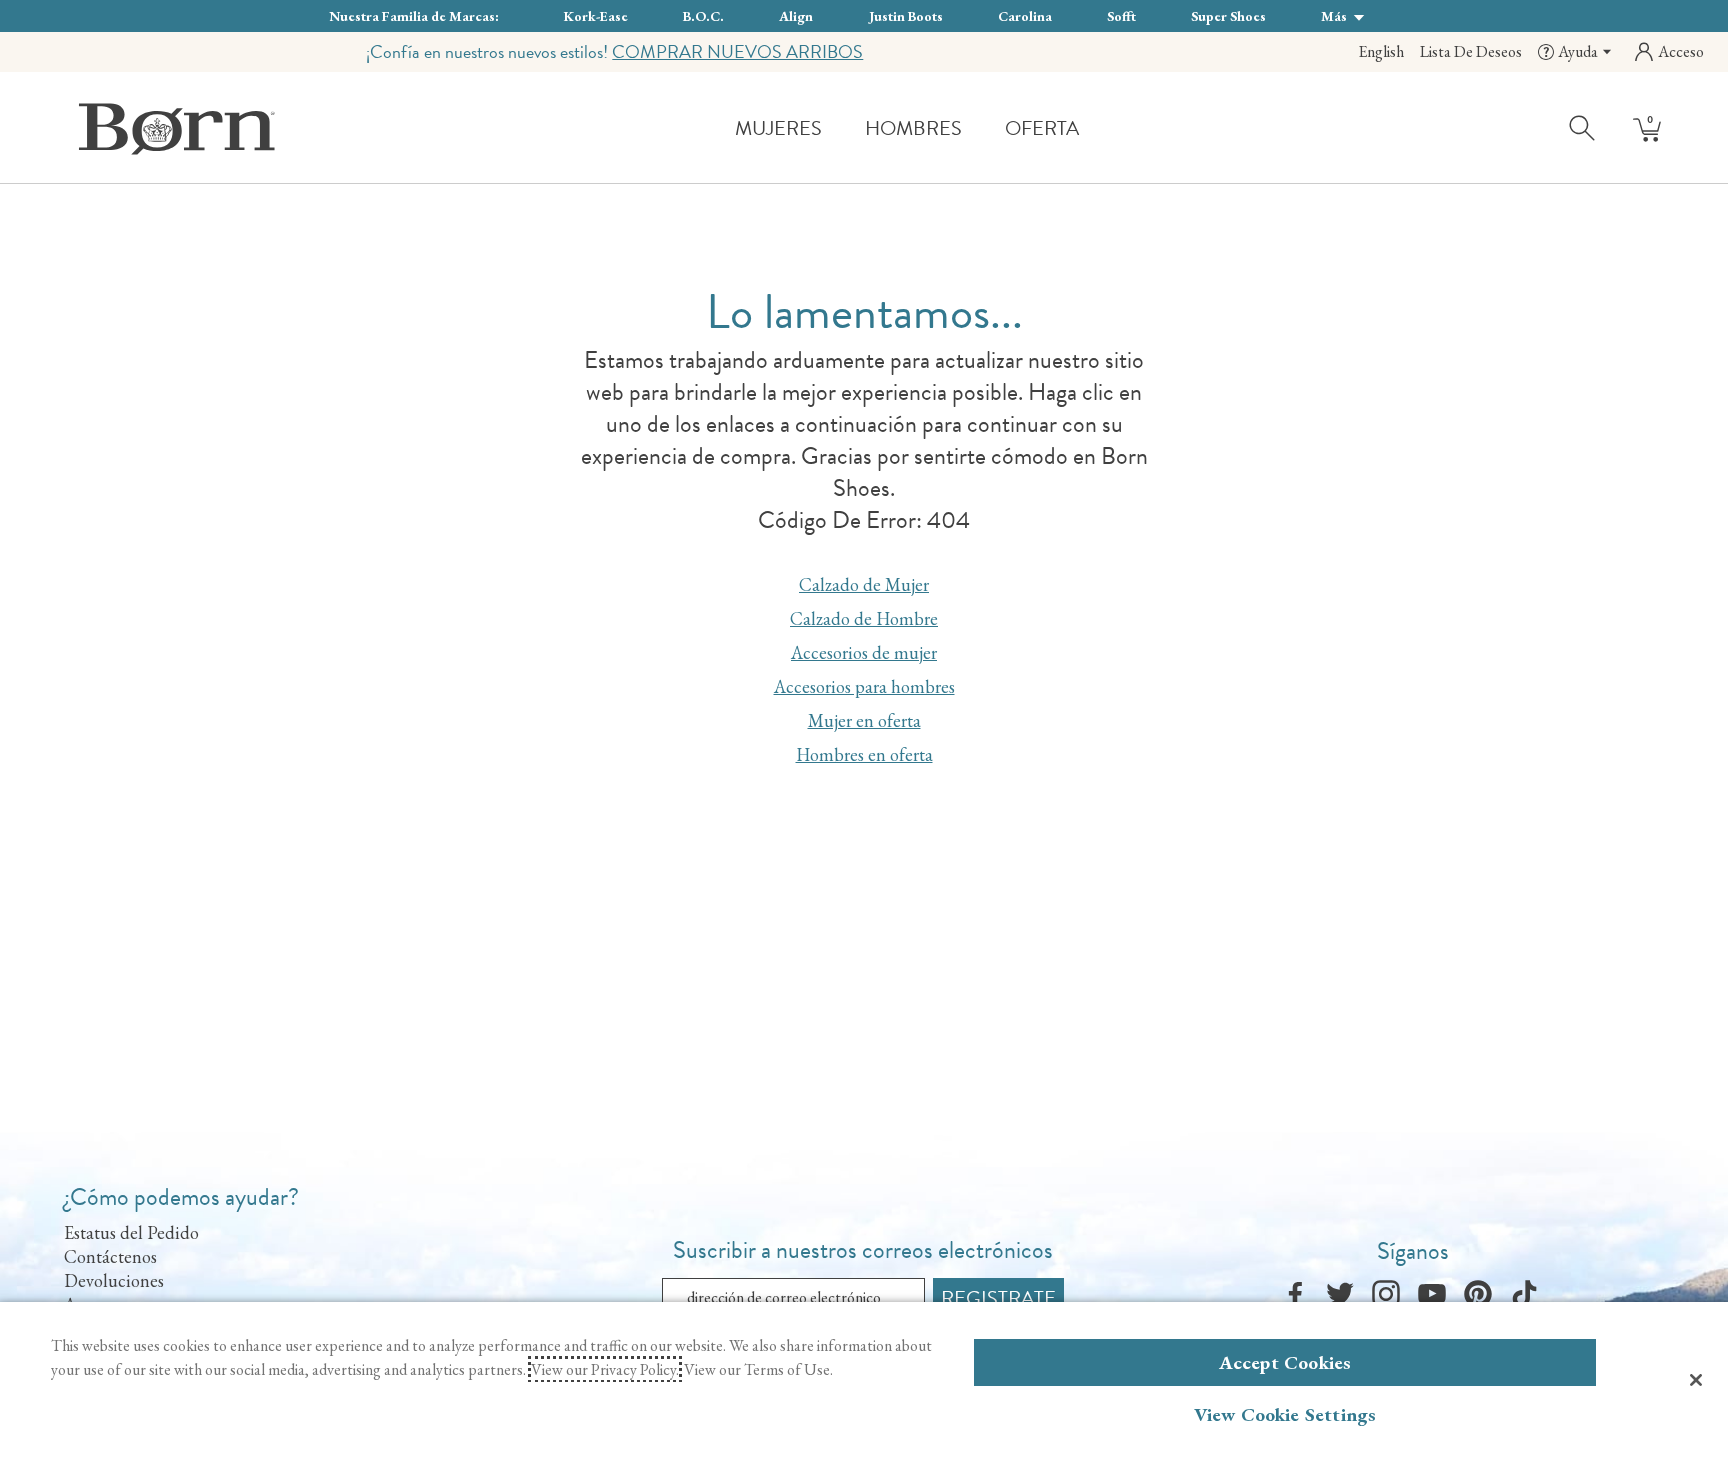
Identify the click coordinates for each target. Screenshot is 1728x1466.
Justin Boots (906, 16)
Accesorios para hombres (864, 686)
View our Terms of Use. (758, 1369)
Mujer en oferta (864, 720)
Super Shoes (1228, 16)
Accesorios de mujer (864, 652)
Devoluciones (114, 1280)
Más (1335, 16)
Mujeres (778, 128)
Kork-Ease (596, 16)
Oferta (1042, 128)
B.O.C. (703, 16)
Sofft (1121, 16)
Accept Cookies (1285, 1362)
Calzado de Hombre (864, 618)
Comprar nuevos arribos (737, 51)
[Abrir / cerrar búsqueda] (1583, 127)
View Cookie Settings (1285, 1414)
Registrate (998, 1298)
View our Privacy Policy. (605, 1369)
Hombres (913, 128)
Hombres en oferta (864, 754)
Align (796, 16)
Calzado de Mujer (864, 584)
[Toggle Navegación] (837, 129)
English (1381, 51)
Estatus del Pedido (131, 1232)
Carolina (1025, 16)
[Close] (1696, 1380)
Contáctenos (110, 1256)
